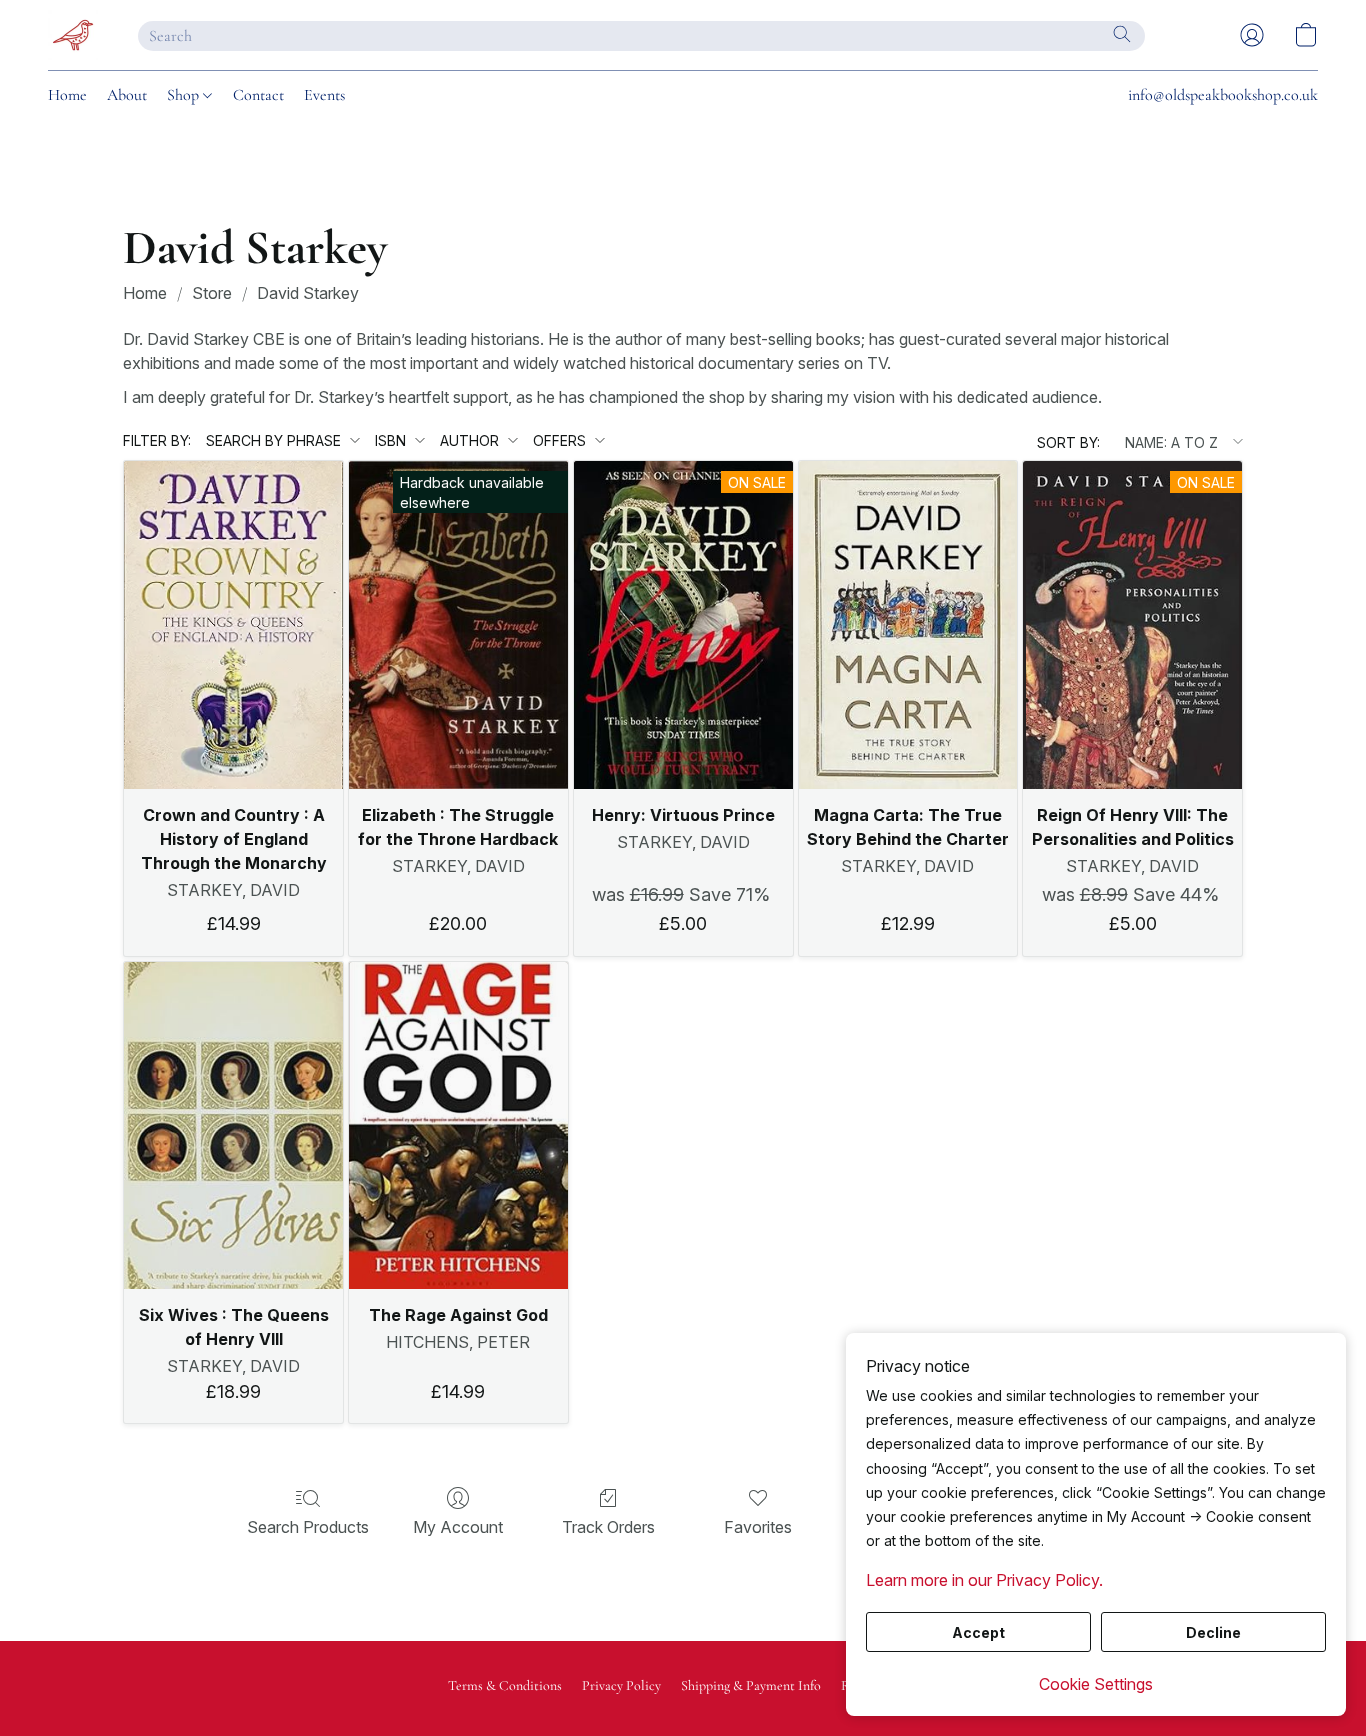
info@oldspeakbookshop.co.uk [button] (1223, 95)
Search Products (308, 1527)
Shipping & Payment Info (751, 1685)
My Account (458, 1527)
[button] (73, 35)
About (127, 95)
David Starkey (308, 293)
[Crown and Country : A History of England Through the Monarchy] (233, 625)
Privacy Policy (621, 1685)
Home (67, 95)
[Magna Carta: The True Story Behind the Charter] (908, 625)
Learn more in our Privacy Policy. (984, 1580)
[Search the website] (1122, 34)
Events (324, 95)
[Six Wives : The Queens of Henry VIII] (233, 1126)
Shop (185, 95)
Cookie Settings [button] (1096, 1684)
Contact (258, 95)
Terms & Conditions (505, 1685)
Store (212, 293)
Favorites (758, 1527)
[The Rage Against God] (458, 1126)
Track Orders (608, 1527)
